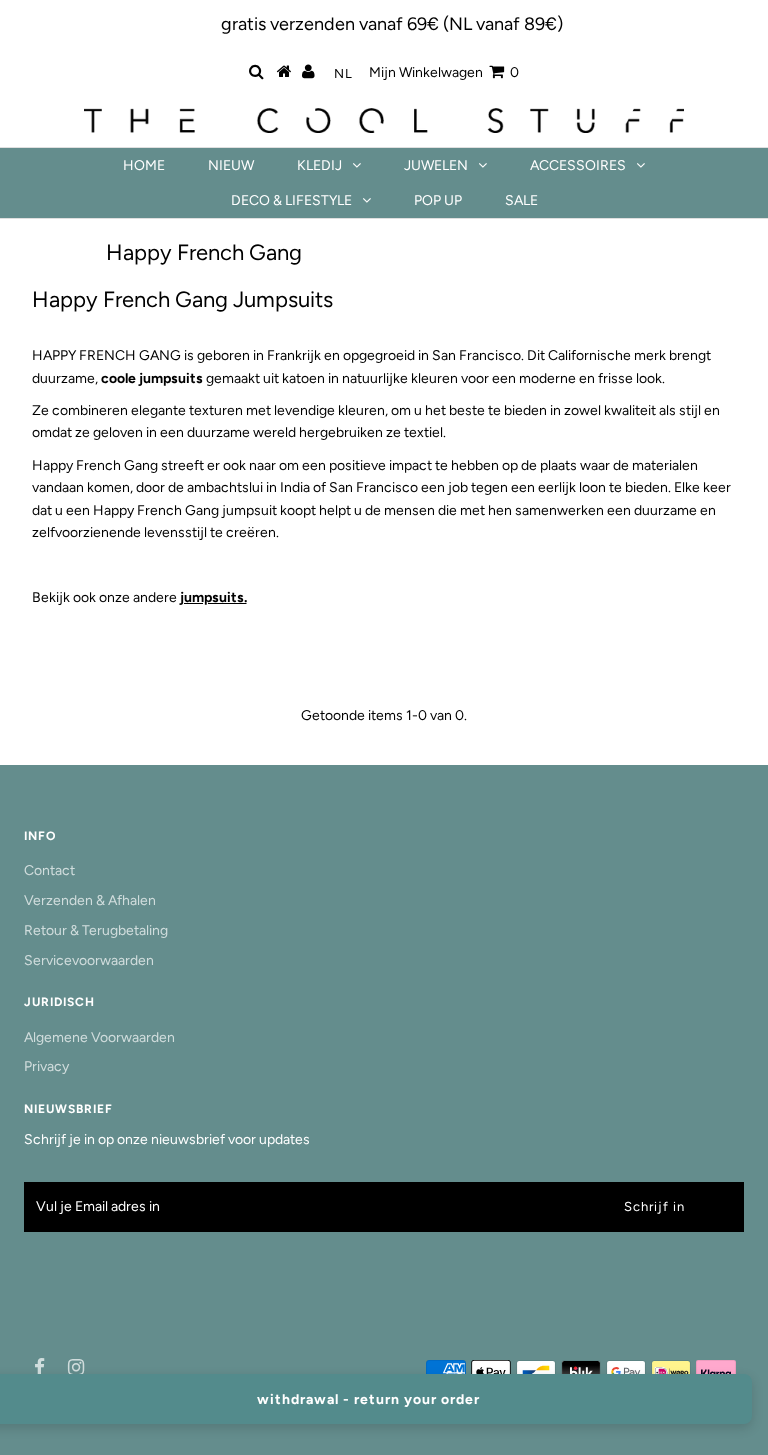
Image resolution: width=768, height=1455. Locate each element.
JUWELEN (436, 165)
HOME (144, 165)
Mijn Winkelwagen (444, 72)
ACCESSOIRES (578, 165)
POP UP (438, 200)
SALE (521, 200)
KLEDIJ (319, 165)
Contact (49, 870)
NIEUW (231, 165)
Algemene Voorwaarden (99, 1037)
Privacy (46, 1066)
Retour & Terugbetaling (96, 930)
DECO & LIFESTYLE (291, 200)
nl (343, 73)
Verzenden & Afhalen (90, 900)
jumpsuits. (213, 597)
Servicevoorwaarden (89, 960)
